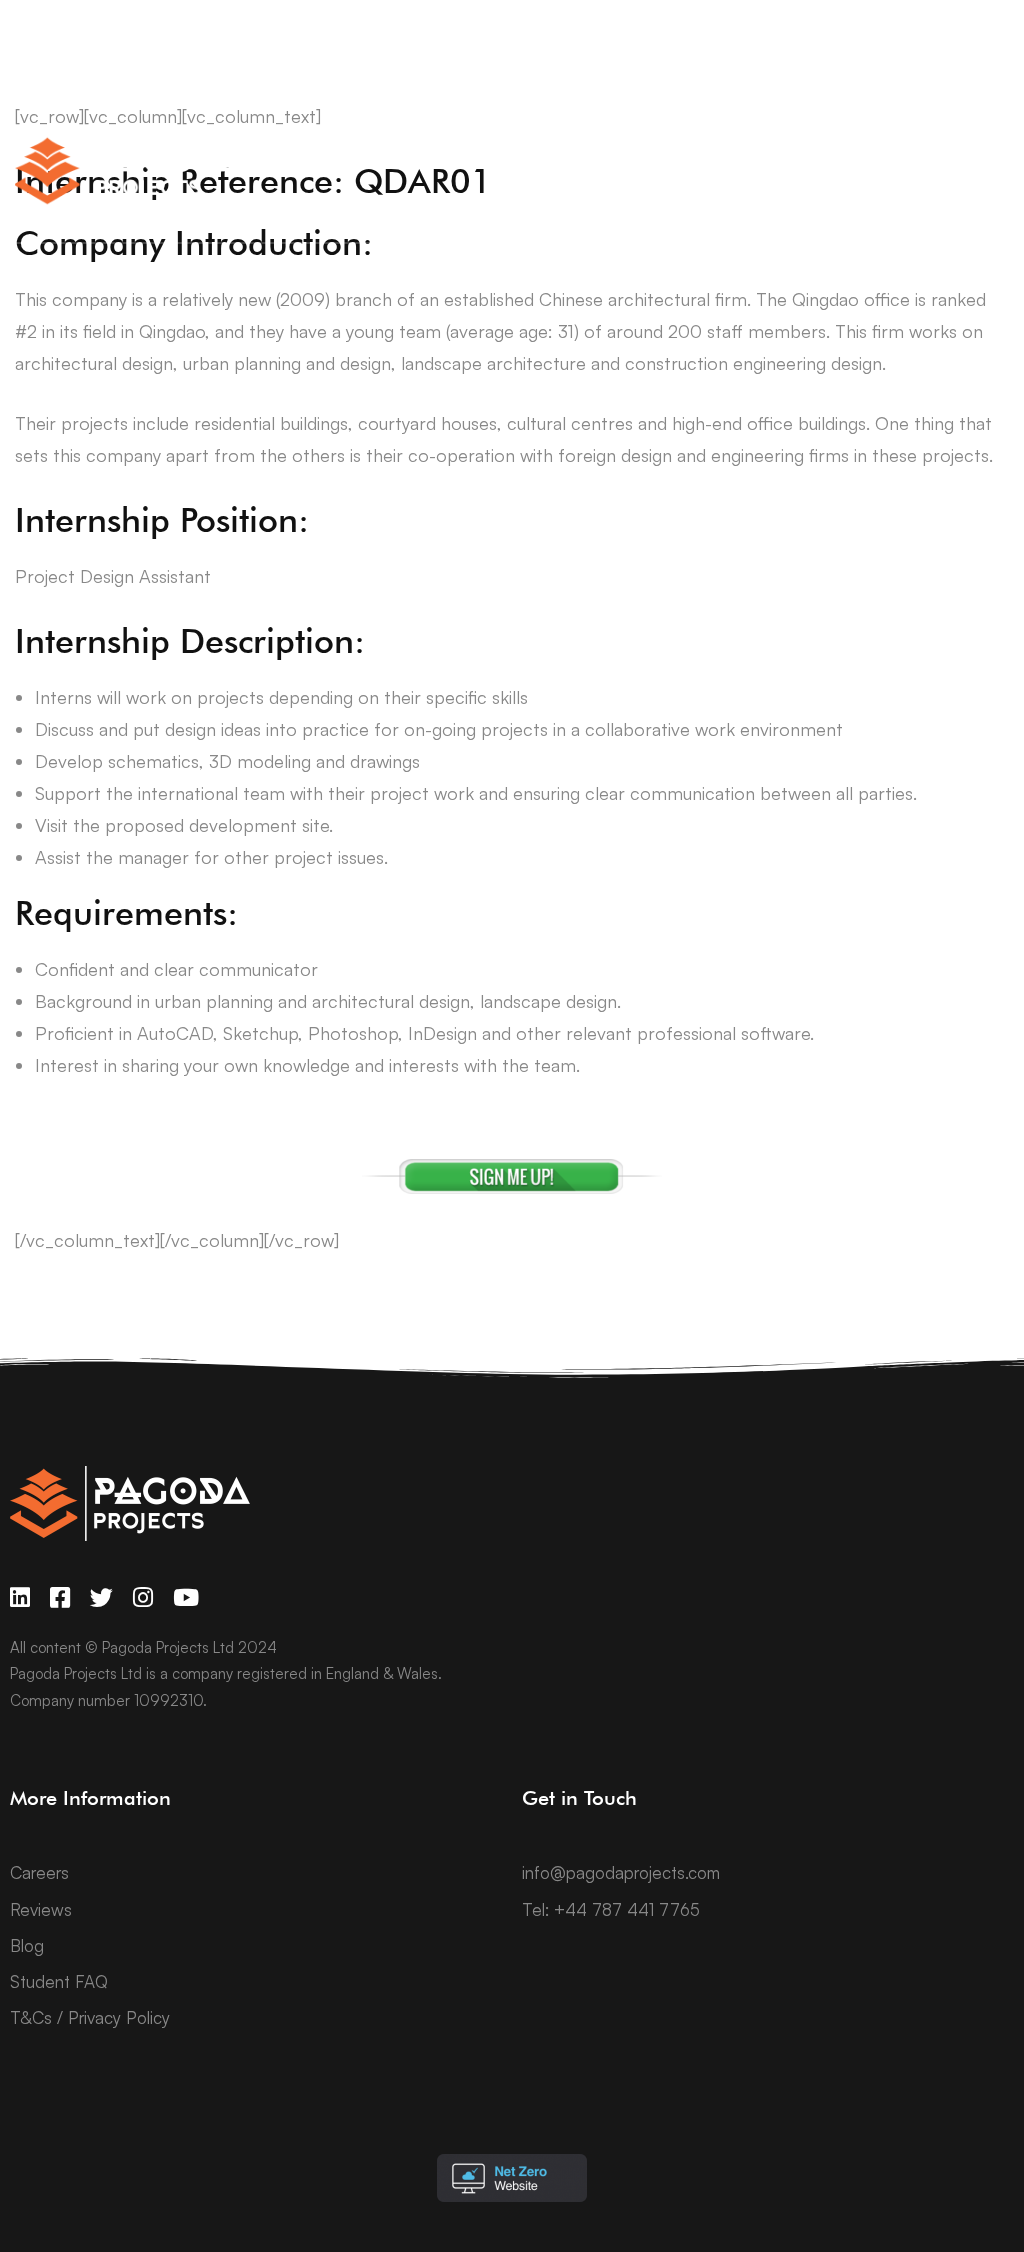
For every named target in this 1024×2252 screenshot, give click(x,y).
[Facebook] (60, 1597)
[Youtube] (186, 1597)
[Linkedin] (20, 1597)
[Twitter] (101, 1597)
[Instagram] (143, 1597)
